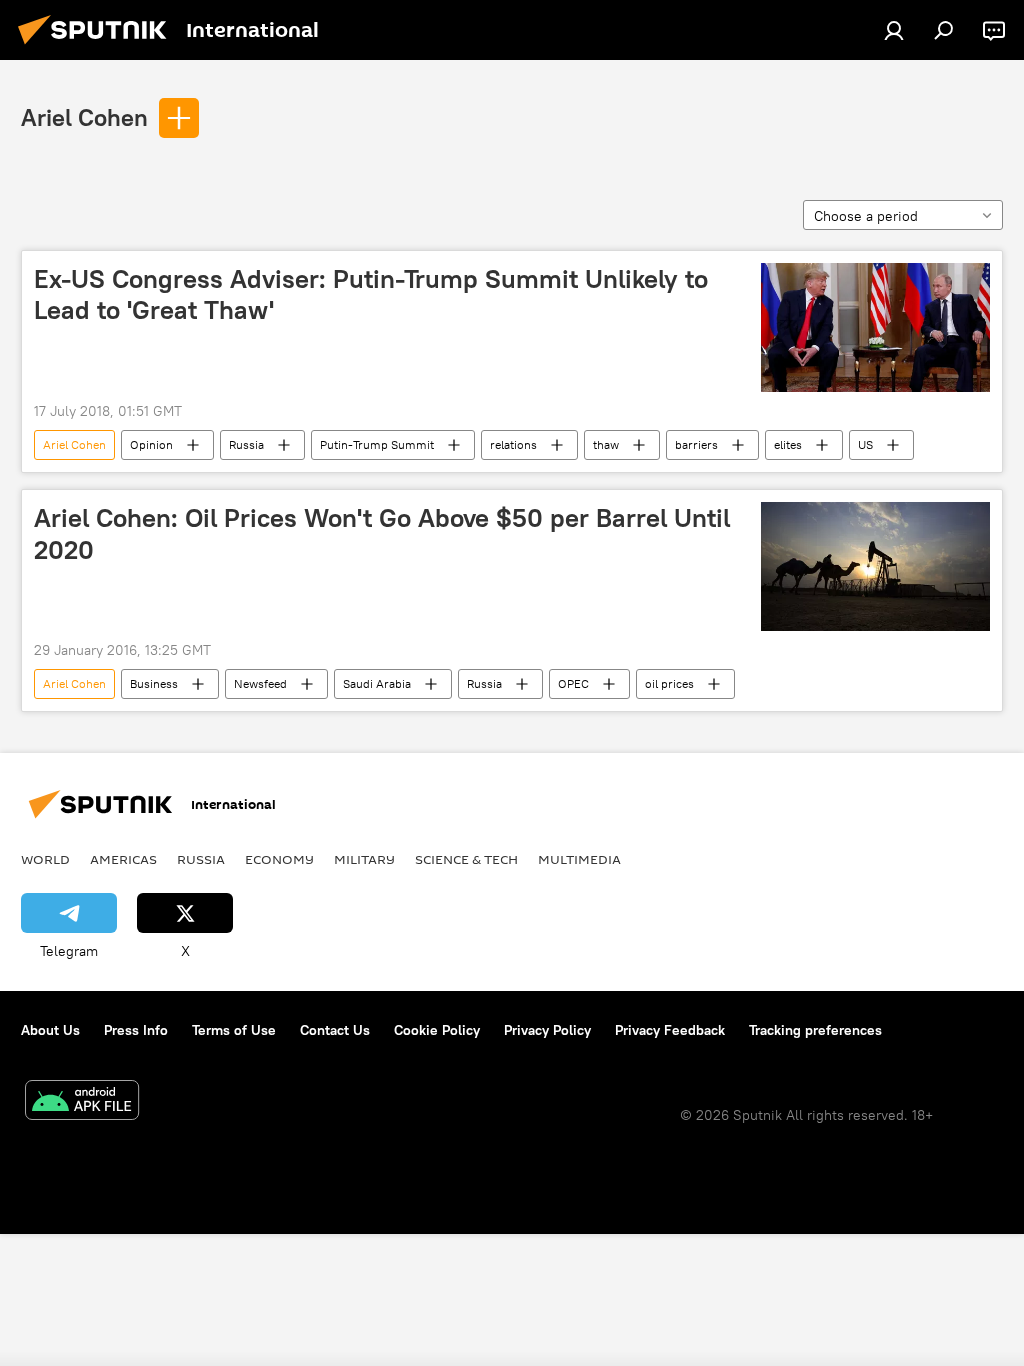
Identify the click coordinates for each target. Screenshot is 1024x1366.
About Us (50, 1030)
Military (364, 859)
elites (788, 444)
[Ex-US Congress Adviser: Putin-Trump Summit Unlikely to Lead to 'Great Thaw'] (875, 327)
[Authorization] (894, 30)
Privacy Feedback (670, 1030)
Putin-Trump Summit (377, 444)
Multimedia (579, 859)
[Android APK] (82, 1102)
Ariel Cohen (84, 117)
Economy (279, 859)
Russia (246, 444)
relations (513, 444)
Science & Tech (466, 859)
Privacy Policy (547, 1030)
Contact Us (335, 1030)
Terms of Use (234, 1030)
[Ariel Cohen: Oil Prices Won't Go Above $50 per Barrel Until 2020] (875, 566)
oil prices (669, 683)
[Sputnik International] (98, 47)
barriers (696, 444)
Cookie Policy (437, 1030)
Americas (123, 859)
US (865, 444)
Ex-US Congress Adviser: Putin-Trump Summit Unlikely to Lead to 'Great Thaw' (371, 294)
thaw (606, 444)
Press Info (136, 1030)
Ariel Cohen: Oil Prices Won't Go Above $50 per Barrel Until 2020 (382, 533)
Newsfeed (260, 683)
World (45, 859)
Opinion (151, 444)
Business (154, 683)
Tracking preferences (815, 1030)
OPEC (573, 683)
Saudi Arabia (377, 683)
